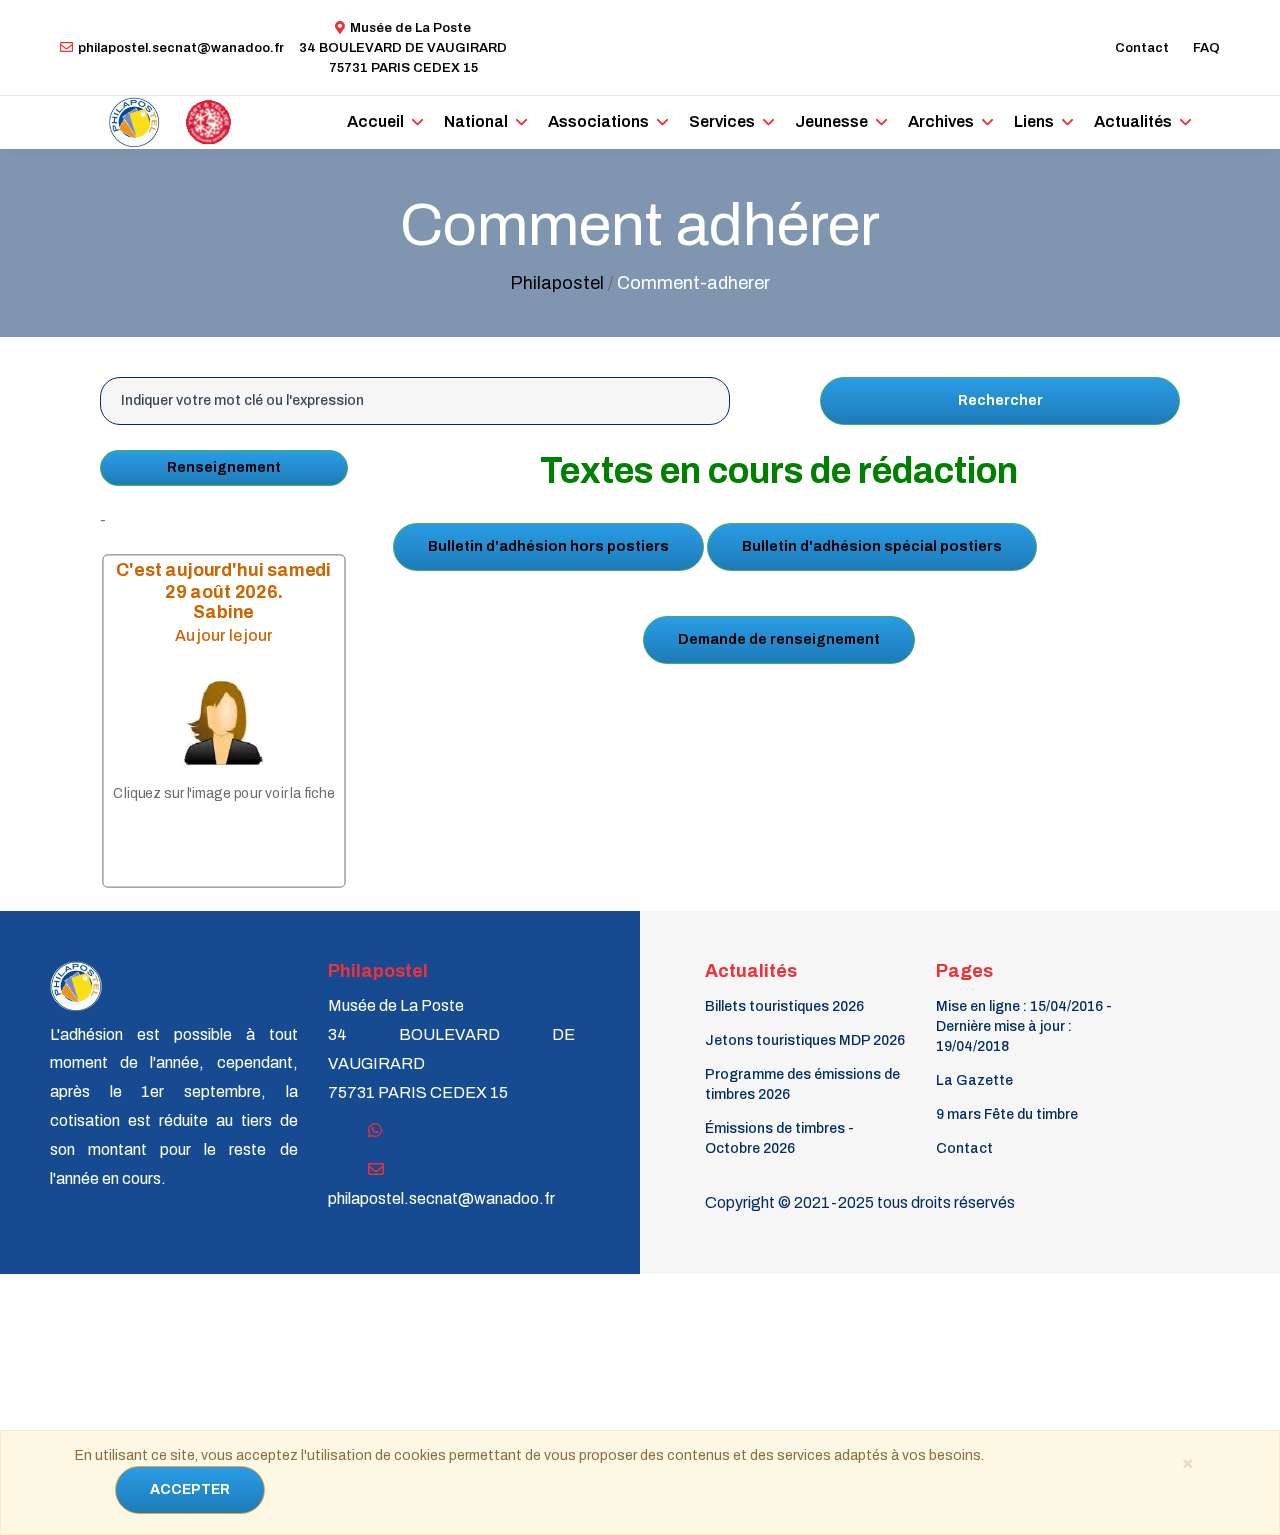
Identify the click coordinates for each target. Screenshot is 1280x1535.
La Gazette (974, 1080)
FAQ (1206, 48)
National (476, 121)
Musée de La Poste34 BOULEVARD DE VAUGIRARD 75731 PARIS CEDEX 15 (403, 48)
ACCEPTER (190, 1489)
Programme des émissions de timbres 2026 (802, 1084)
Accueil (375, 121)
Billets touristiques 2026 (784, 1006)
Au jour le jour (224, 634)
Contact (1142, 48)
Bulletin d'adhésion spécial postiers (872, 546)
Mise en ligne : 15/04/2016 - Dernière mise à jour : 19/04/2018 (1024, 1026)
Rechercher (1000, 400)
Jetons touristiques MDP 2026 (805, 1040)
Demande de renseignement (779, 639)
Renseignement (224, 467)
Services (722, 121)
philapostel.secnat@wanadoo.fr (181, 48)
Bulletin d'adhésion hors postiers (548, 546)
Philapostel (557, 283)
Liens (1034, 121)
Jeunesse (831, 121)
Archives (941, 121)
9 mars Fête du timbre (1007, 1114)
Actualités (1133, 121)
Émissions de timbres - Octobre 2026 (779, 1138)
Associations (598, 121)
